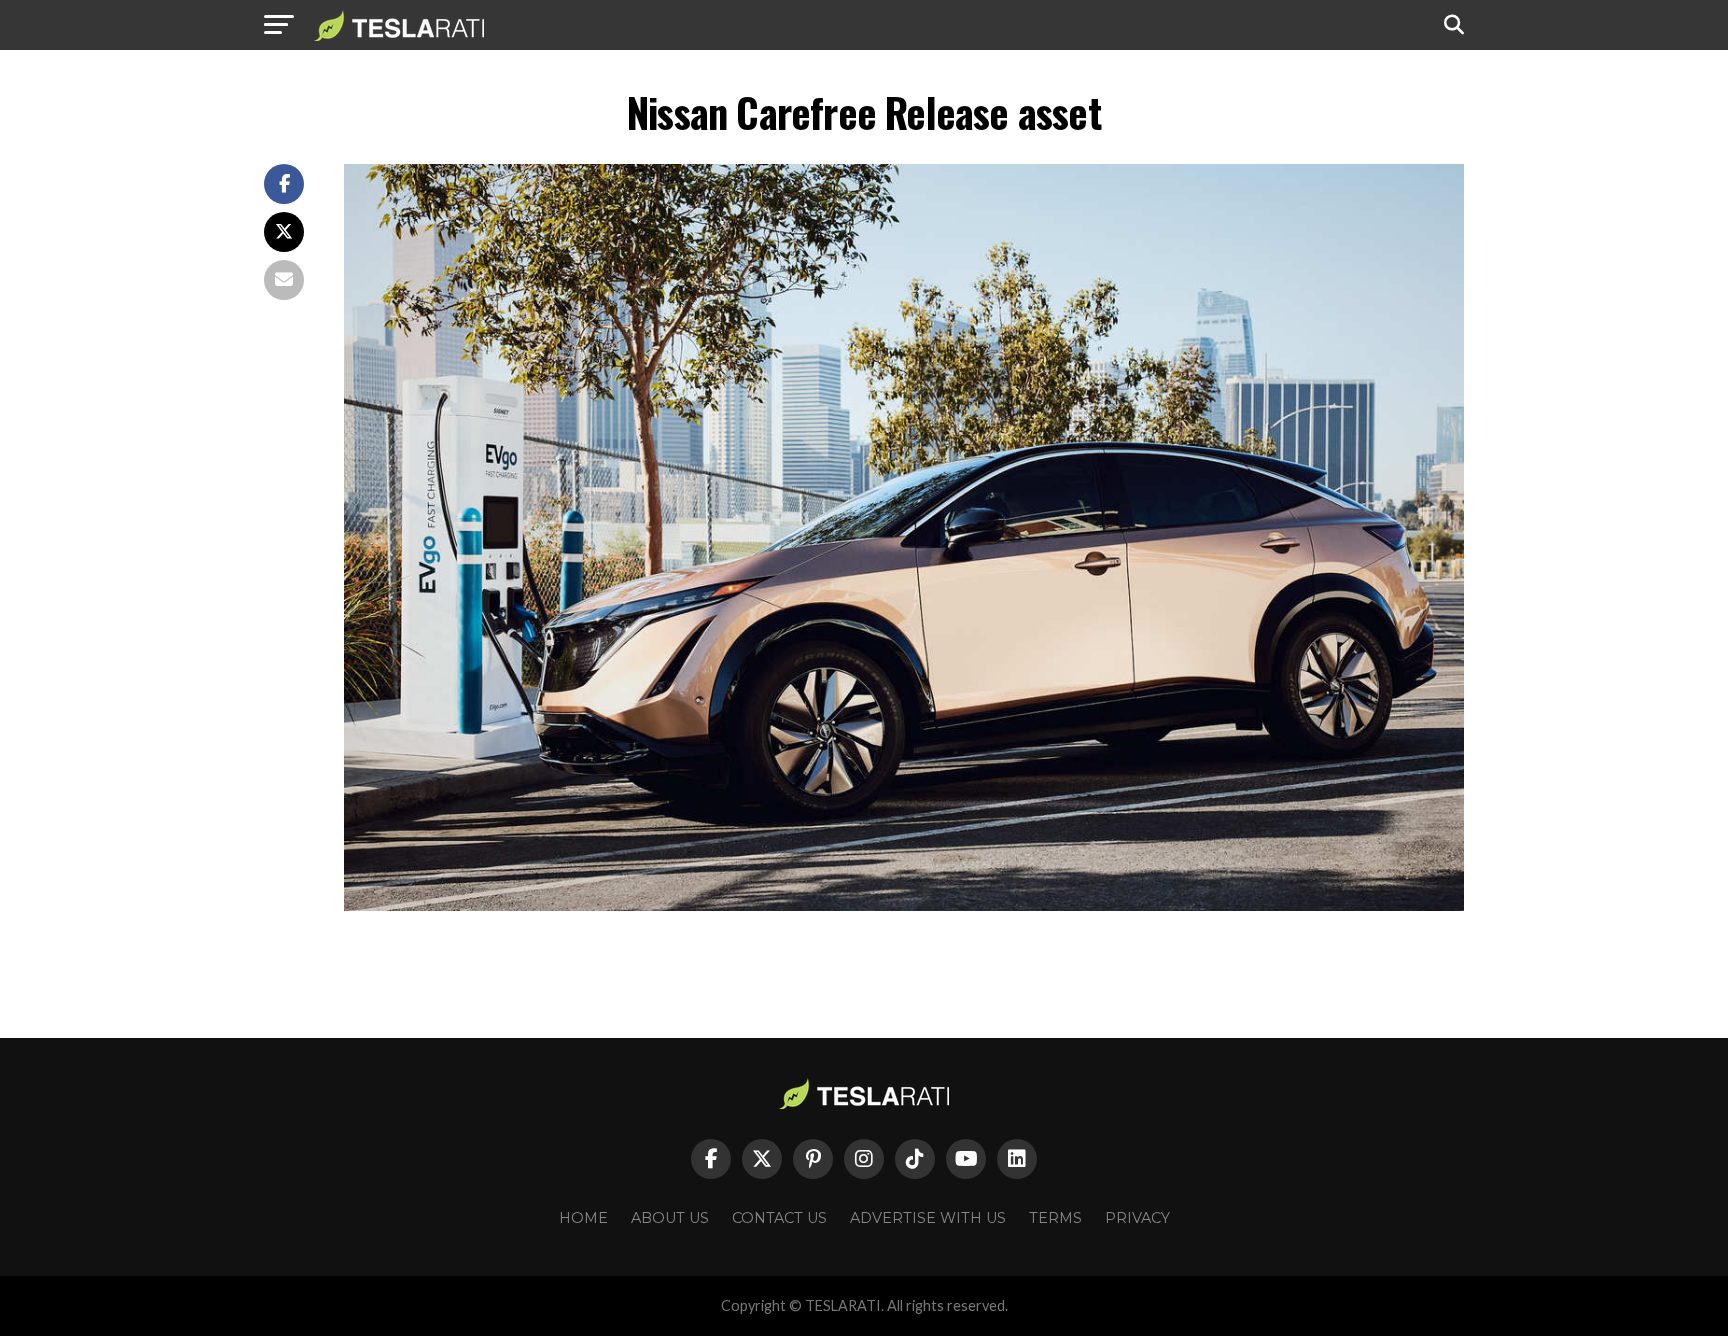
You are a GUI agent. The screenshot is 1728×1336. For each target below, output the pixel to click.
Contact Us (779, 1218)
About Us (670, 1218)
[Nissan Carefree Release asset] (904, 905)
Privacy (1137, 1218)
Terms (1055, 1218)
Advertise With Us (928, 1218)
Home (583, 1218)
